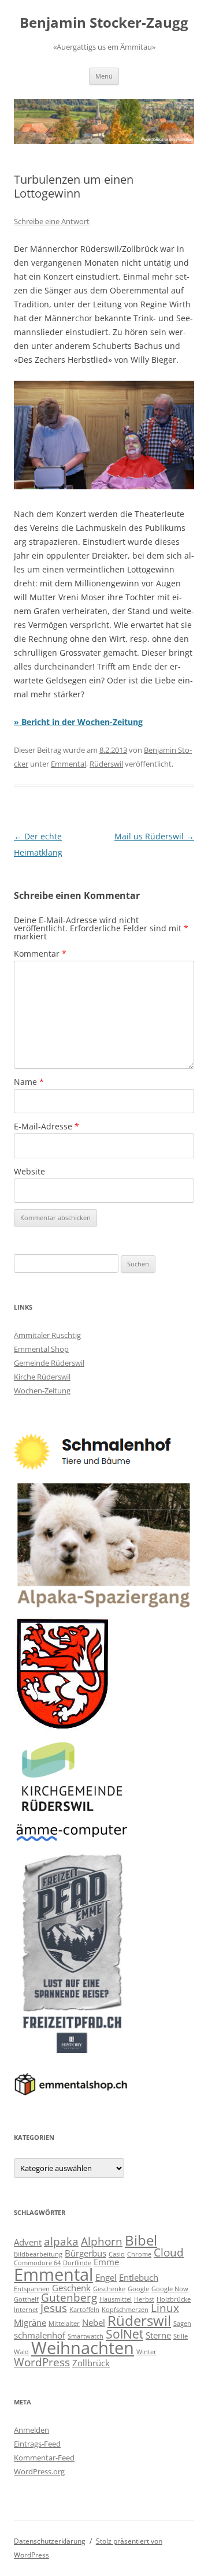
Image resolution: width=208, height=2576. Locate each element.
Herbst (144, 2299)
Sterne (158, 2335)
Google (138, 2289)
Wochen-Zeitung (42, 1391)
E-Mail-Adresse (47, 1126)
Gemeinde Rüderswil (49, 1363)
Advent (28, 2242)
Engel (106, 2277)
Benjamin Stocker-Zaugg (104, 23)
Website (29, 1171)
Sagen (182, 2324)
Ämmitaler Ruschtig (47, 1335)
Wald (21, 2352)
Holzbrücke (174, 2299)
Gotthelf (26, 2299)
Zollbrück (91, 2363)
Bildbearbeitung (38, 2254)
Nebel (94, 2322)
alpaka (61, 2241)
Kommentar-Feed (44, 2458)
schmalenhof (40, 2335)
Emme (106, 2262)
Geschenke (109, 2289)
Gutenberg (69, 2297)
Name (29, 1082)
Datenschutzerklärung (50, 2541)
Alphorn (102, 2241)
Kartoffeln (84, 2310)
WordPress (42, 2362)
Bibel (141, 2240)
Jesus (54, 2308)
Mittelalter (64, 2324)
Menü (104, 76)
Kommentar (40, 954)
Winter (146, 2352)
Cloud (169, 2252)
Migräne (30, 2322)
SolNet (125, 2334)
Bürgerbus (86, 2253)
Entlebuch (139, 2277)
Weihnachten (83, 2348)
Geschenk (71, 2288)
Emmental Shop (41, 1349)
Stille (181, 2336)
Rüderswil (106, 764)
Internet (26, 2310)
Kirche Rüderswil (42, 1377)
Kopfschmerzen (125, 2310)
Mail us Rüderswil (154, 836)
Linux (165, 2308)
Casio (117, 2254)
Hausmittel (116, 2299)
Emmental (68, 764)
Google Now (170, 2289)
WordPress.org (39, 2471)
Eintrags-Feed (37, 2444)
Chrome (139, 2254)
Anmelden (31, 2430)
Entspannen (32, 2289)
